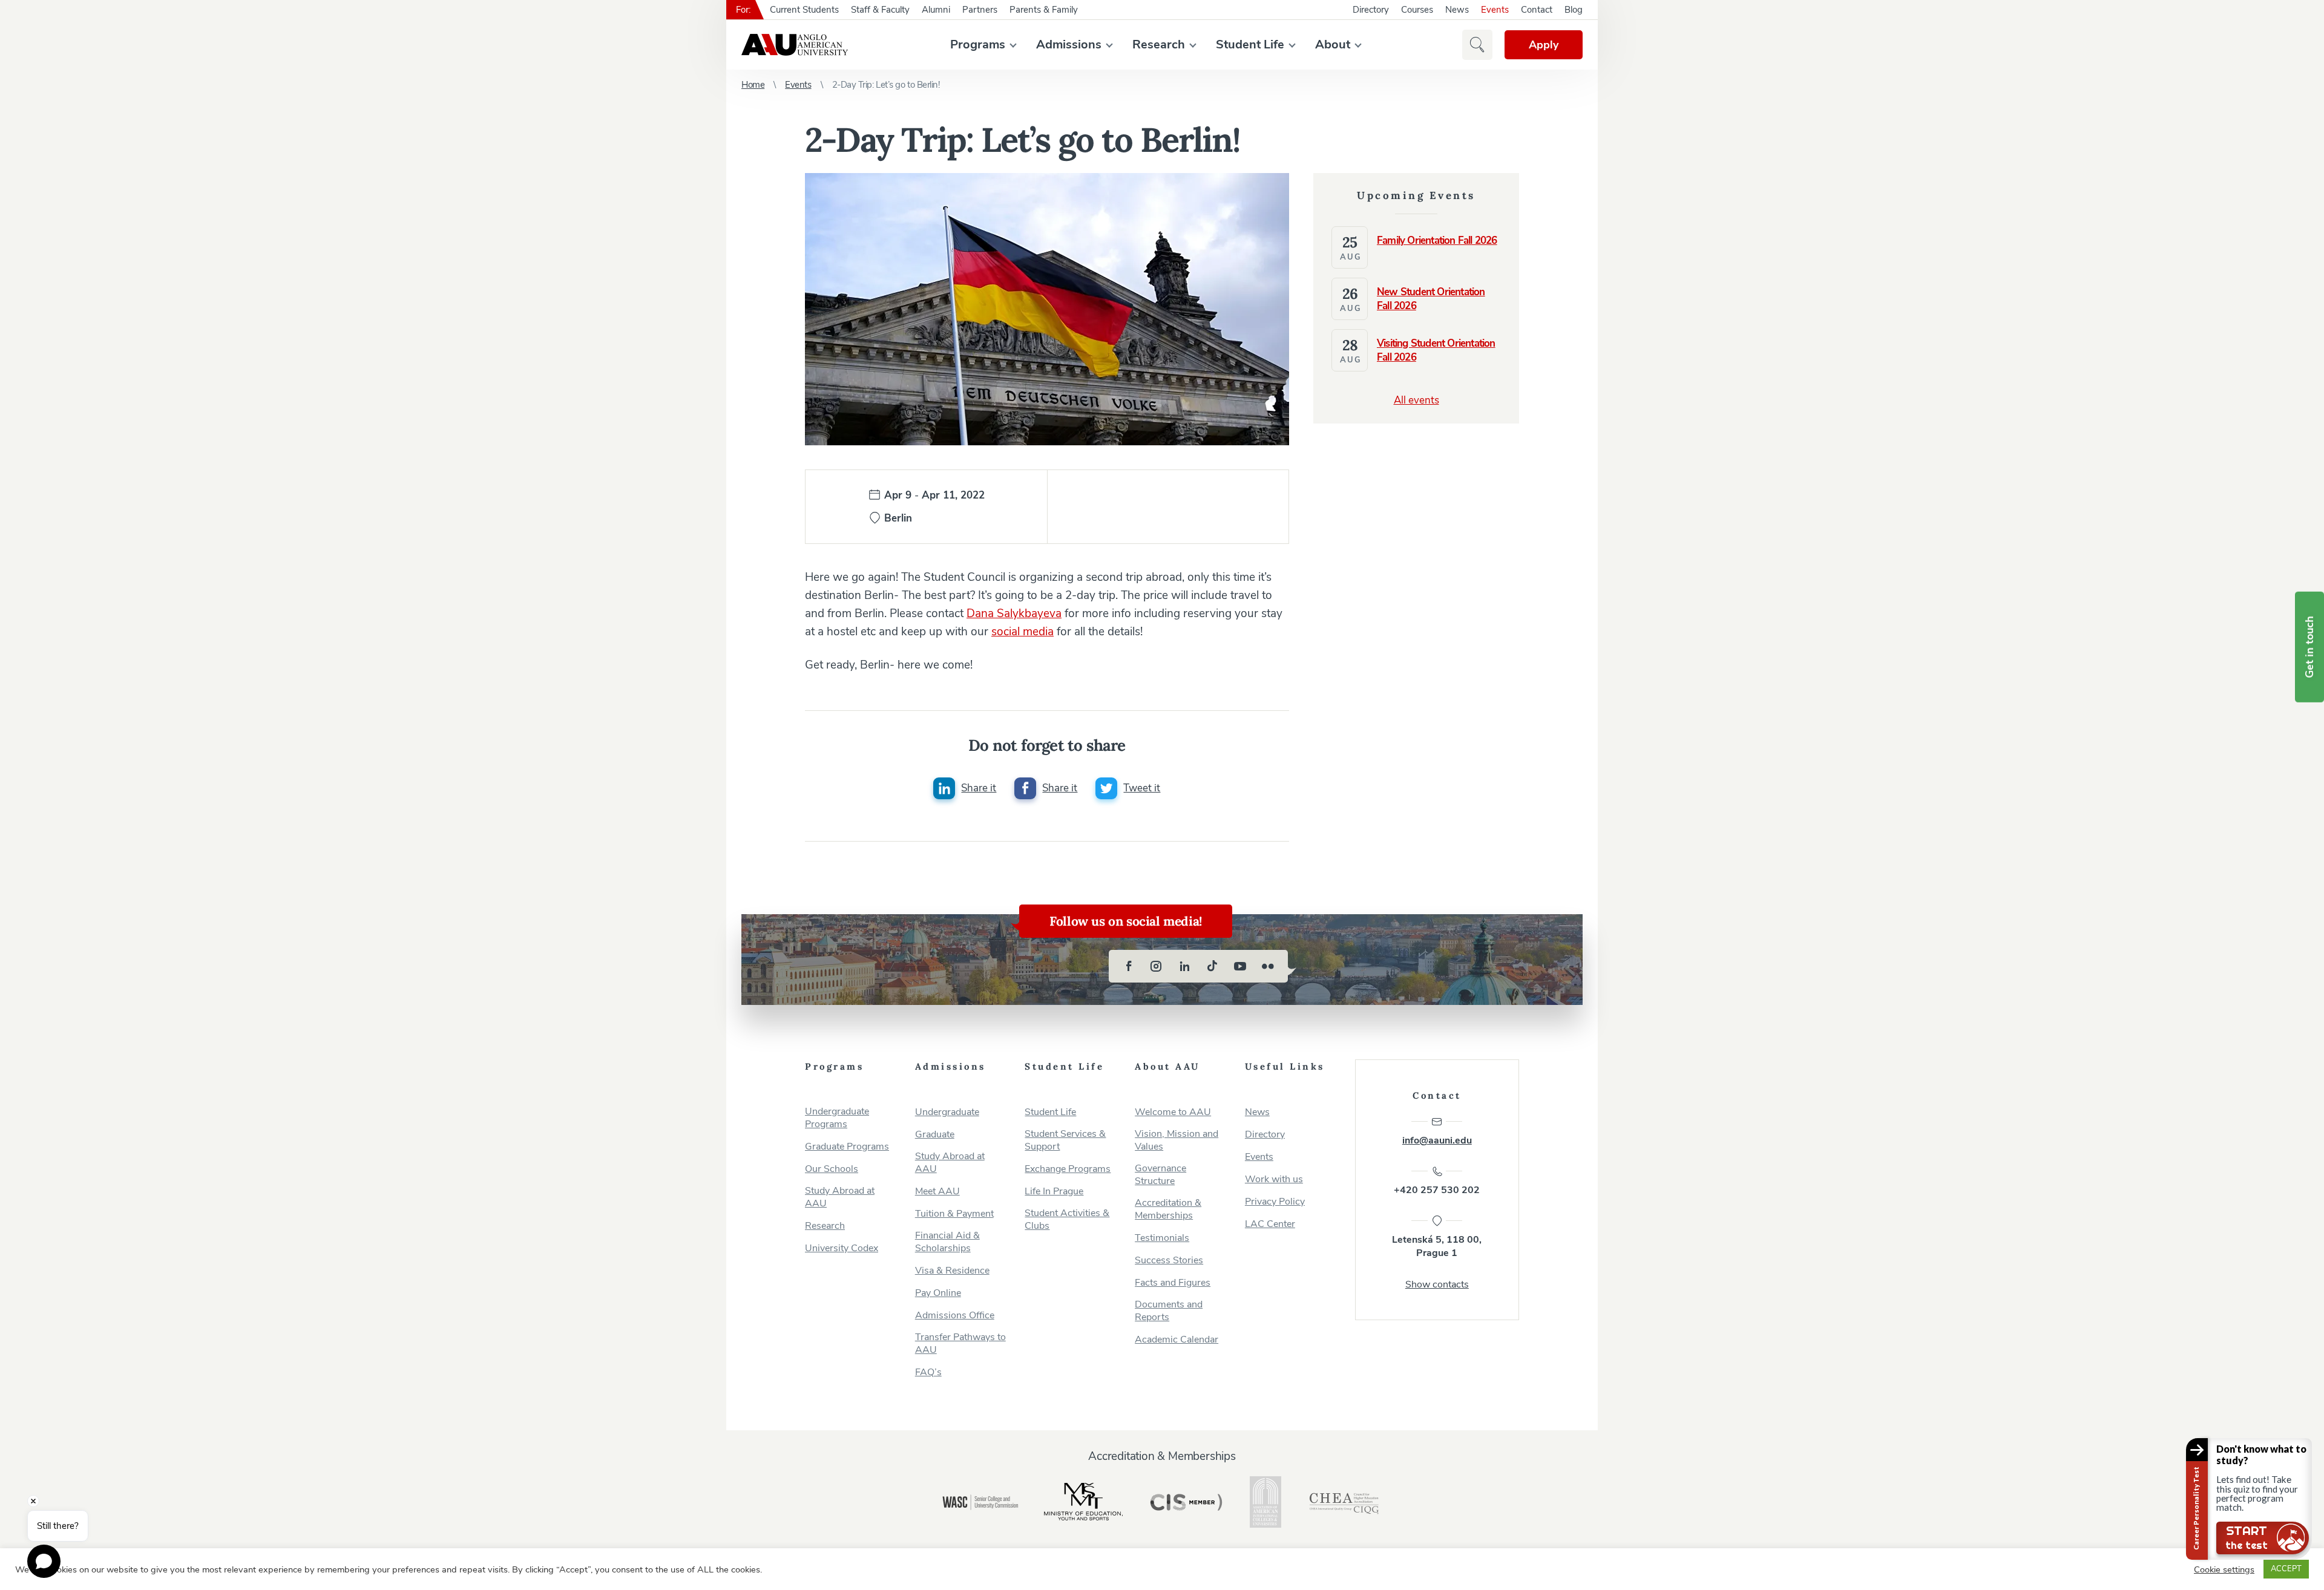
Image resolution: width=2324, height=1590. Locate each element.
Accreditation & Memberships (1168, 1209)
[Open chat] (44, 1561)
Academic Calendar (1177, 1340)
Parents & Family (1044, 10)
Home (753, 85)
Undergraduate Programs (837, 1118)
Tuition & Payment (954, 1214)
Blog (1574, 10)
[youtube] (1240, 966)
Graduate (935, 1135)
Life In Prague (1054, 1192)
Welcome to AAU (1173, 1112)
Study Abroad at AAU (840, 1197)
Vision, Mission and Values (1177, 1140)
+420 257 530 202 (1437, 1190)
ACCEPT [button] (2286, 1569)
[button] (1477, 45)
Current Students (804, 10)
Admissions (1069, 44)
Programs (978, 44)
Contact (1537, 10)
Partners (980, 10)
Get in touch (2309, 647)
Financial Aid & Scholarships (947, 1242)
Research (1159, 44)
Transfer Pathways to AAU (960, 1344)
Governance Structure (1160, 1175)
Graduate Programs (847, 1147)
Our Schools (832, 1169)
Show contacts (1437, 1284)
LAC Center (1270, 1224)
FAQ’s (928, 1372)
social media (1022, 632)
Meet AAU (937, 1192)
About (1333, 44)
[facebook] (1129, 966)
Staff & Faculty (880, 10)
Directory (1371, 10)
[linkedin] (1184, 966)
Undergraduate (947, 1112)
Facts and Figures (1173, 1283)
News (1457, 10)
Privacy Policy (1275, 1202)
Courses (1417, 10)
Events (1495, 10)
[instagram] (1157, 966)
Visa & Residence (952, 1271)
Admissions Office (955, 1316)
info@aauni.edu (1437, 1140)
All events (1416, 400)
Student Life (1250, 44)
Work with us (1274, 1179)
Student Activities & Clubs (1067, 1220)
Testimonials (1162, 1238)
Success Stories (1169, 1261)
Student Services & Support (1065, 1140)
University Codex (842, 1248)
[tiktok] (1212, 966)
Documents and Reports (1169, 1311)
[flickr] (1268, 966)
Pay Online (938, 1293)
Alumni (936, 10)
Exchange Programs (1068, 1169)
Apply (1544, 45)
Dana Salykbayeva (1014, 613)
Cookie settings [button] (2224, 1569)
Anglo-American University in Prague (795, 45)
